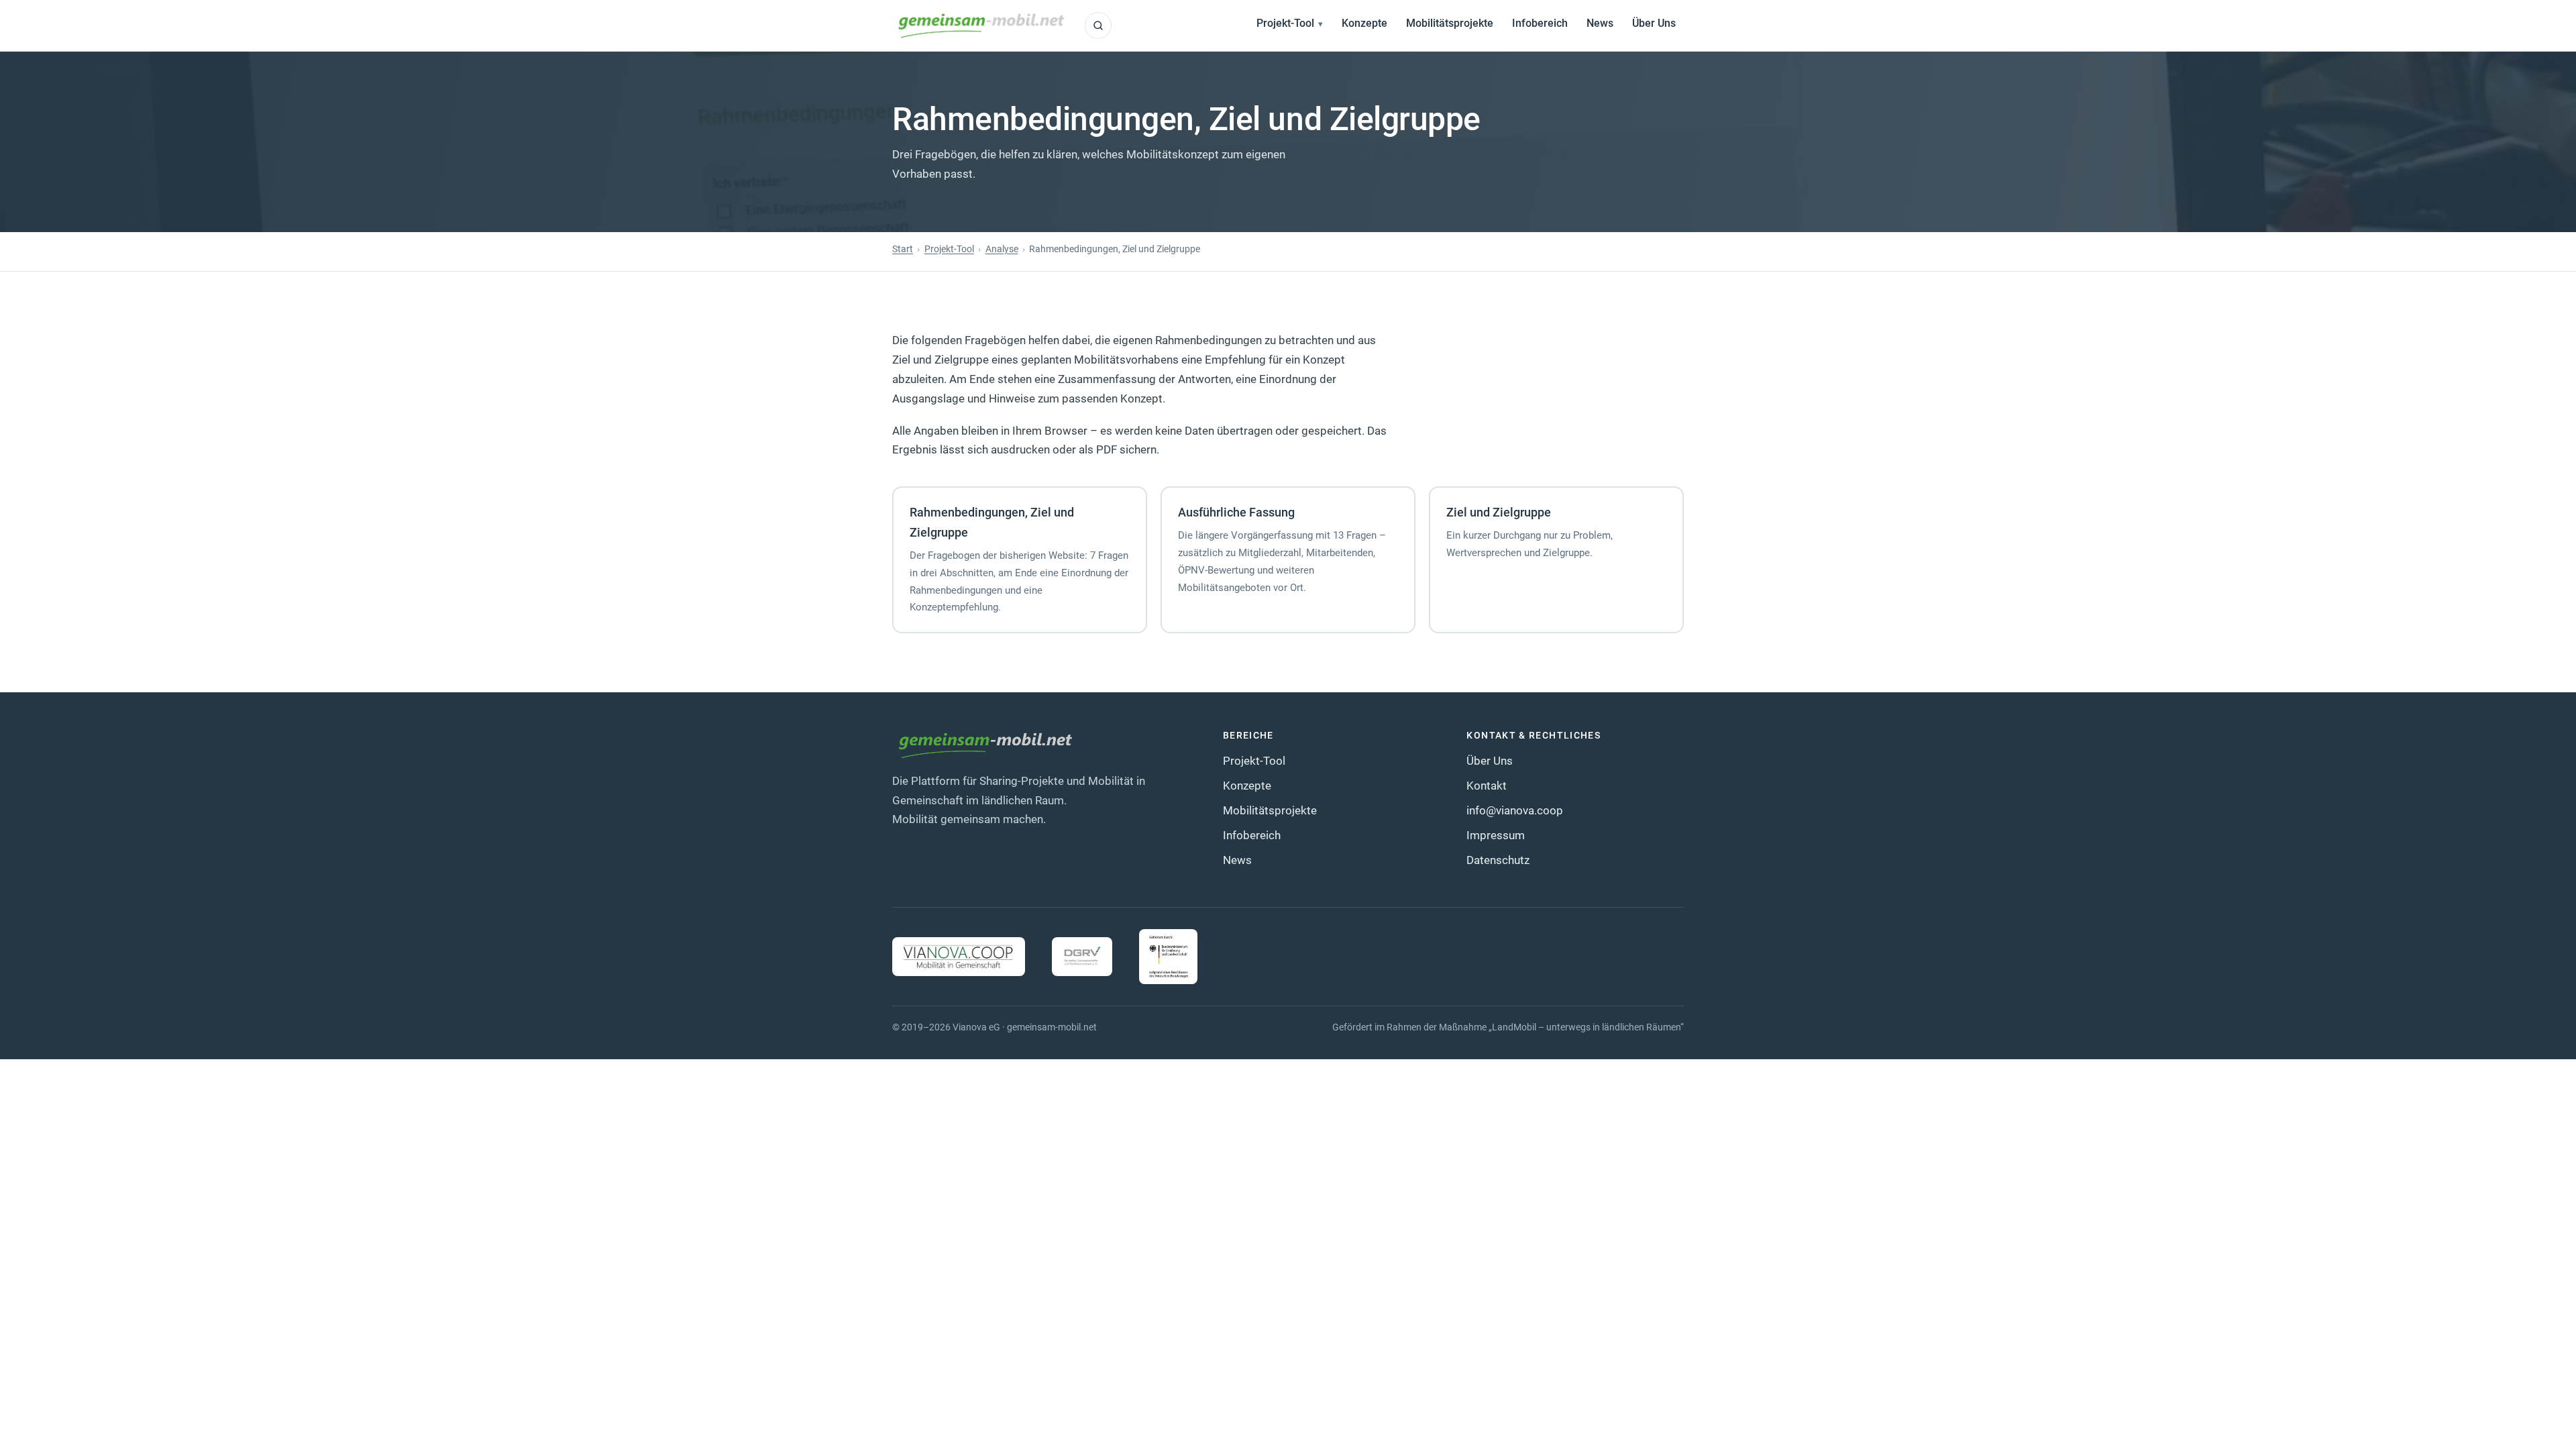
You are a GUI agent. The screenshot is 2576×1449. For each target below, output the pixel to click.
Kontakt (1487, 786)
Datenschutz (1498, 860)
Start (903, 249)
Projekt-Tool (1285, 23)
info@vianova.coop (1515, 810)
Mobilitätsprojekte (1450, 23)
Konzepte (1364, 23)
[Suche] (1098, 25)
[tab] (1020, 559)
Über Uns (1654, 23)
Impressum (1496, 835)
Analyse (1002, 249)
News (1600, 23)
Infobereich (1540, 23)
